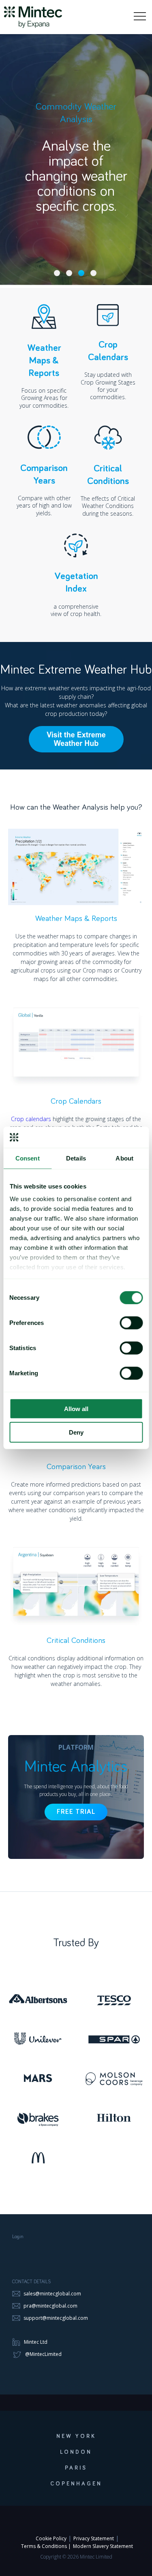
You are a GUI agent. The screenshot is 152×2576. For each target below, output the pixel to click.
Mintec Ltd (36, 2342)
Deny (76, 1432)
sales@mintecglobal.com (52, 2294)
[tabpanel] (76, 143)
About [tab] (124, 1158)
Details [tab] (76, 1158)
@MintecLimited (43, 2354)
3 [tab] (81, 273)
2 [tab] (69, 273)
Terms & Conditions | (46, 2546)
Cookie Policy (51, 2538)
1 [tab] (57, 273)
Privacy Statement (94, 2538)
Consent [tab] (28, 1158)
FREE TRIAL (76, 1812)
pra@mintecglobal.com (50, 2306)
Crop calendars (31, 1119)
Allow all (76, 1409)
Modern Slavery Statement (103, 2546)
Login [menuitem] (18, 2237)
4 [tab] (93, 273)
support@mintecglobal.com (55, 2318)
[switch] (131, 1323)
